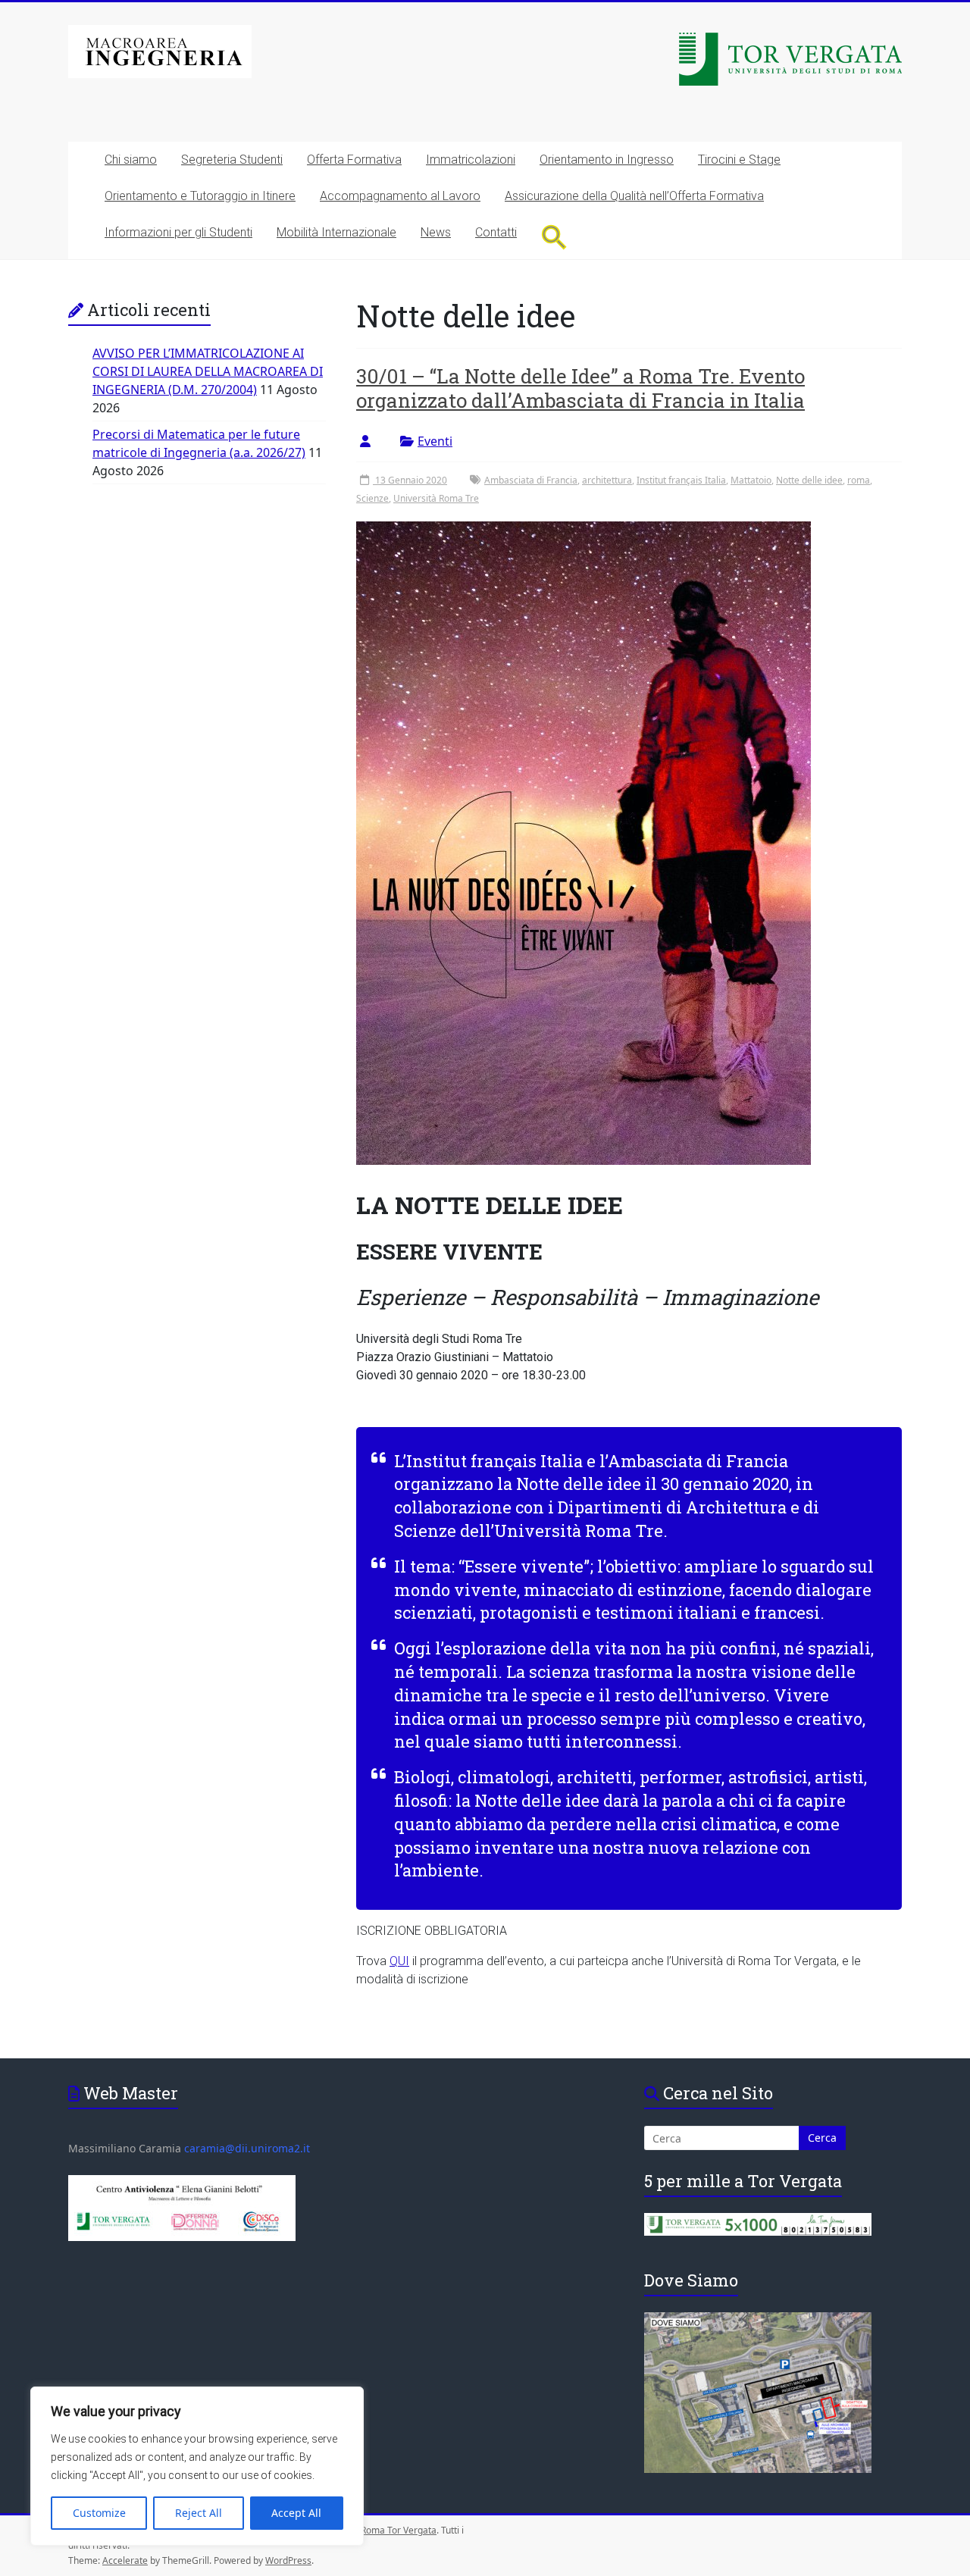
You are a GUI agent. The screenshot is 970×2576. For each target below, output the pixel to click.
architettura (607, 480)
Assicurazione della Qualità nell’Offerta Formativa (634, 196)
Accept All (296, 2513)
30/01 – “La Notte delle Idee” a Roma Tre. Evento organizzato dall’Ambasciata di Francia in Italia (580, 388)
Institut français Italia (681, 480)
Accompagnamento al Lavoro (400, 196)
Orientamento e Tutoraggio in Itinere (200, 196)
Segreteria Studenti (232, 160)
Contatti (496, 232)
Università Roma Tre (436, 498)
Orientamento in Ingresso (607, 160)
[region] (197, 2466)
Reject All (199, 2513)
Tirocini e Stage (739, 160)
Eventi (435, 441)
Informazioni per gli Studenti (178, 232)
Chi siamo (131, 160)
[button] (554, 237)
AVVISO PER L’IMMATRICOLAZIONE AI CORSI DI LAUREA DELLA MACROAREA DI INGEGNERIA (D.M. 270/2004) (208, 371)
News (436, 232)
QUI (399, 1961)
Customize (99, 2513)
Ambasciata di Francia (531, 480)
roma (859, 480)
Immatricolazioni (471, 160)
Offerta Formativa (354, 160)
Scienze (372, 498)
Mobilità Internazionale (336, 232)
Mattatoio (751, 480)
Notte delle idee (809, 480)
